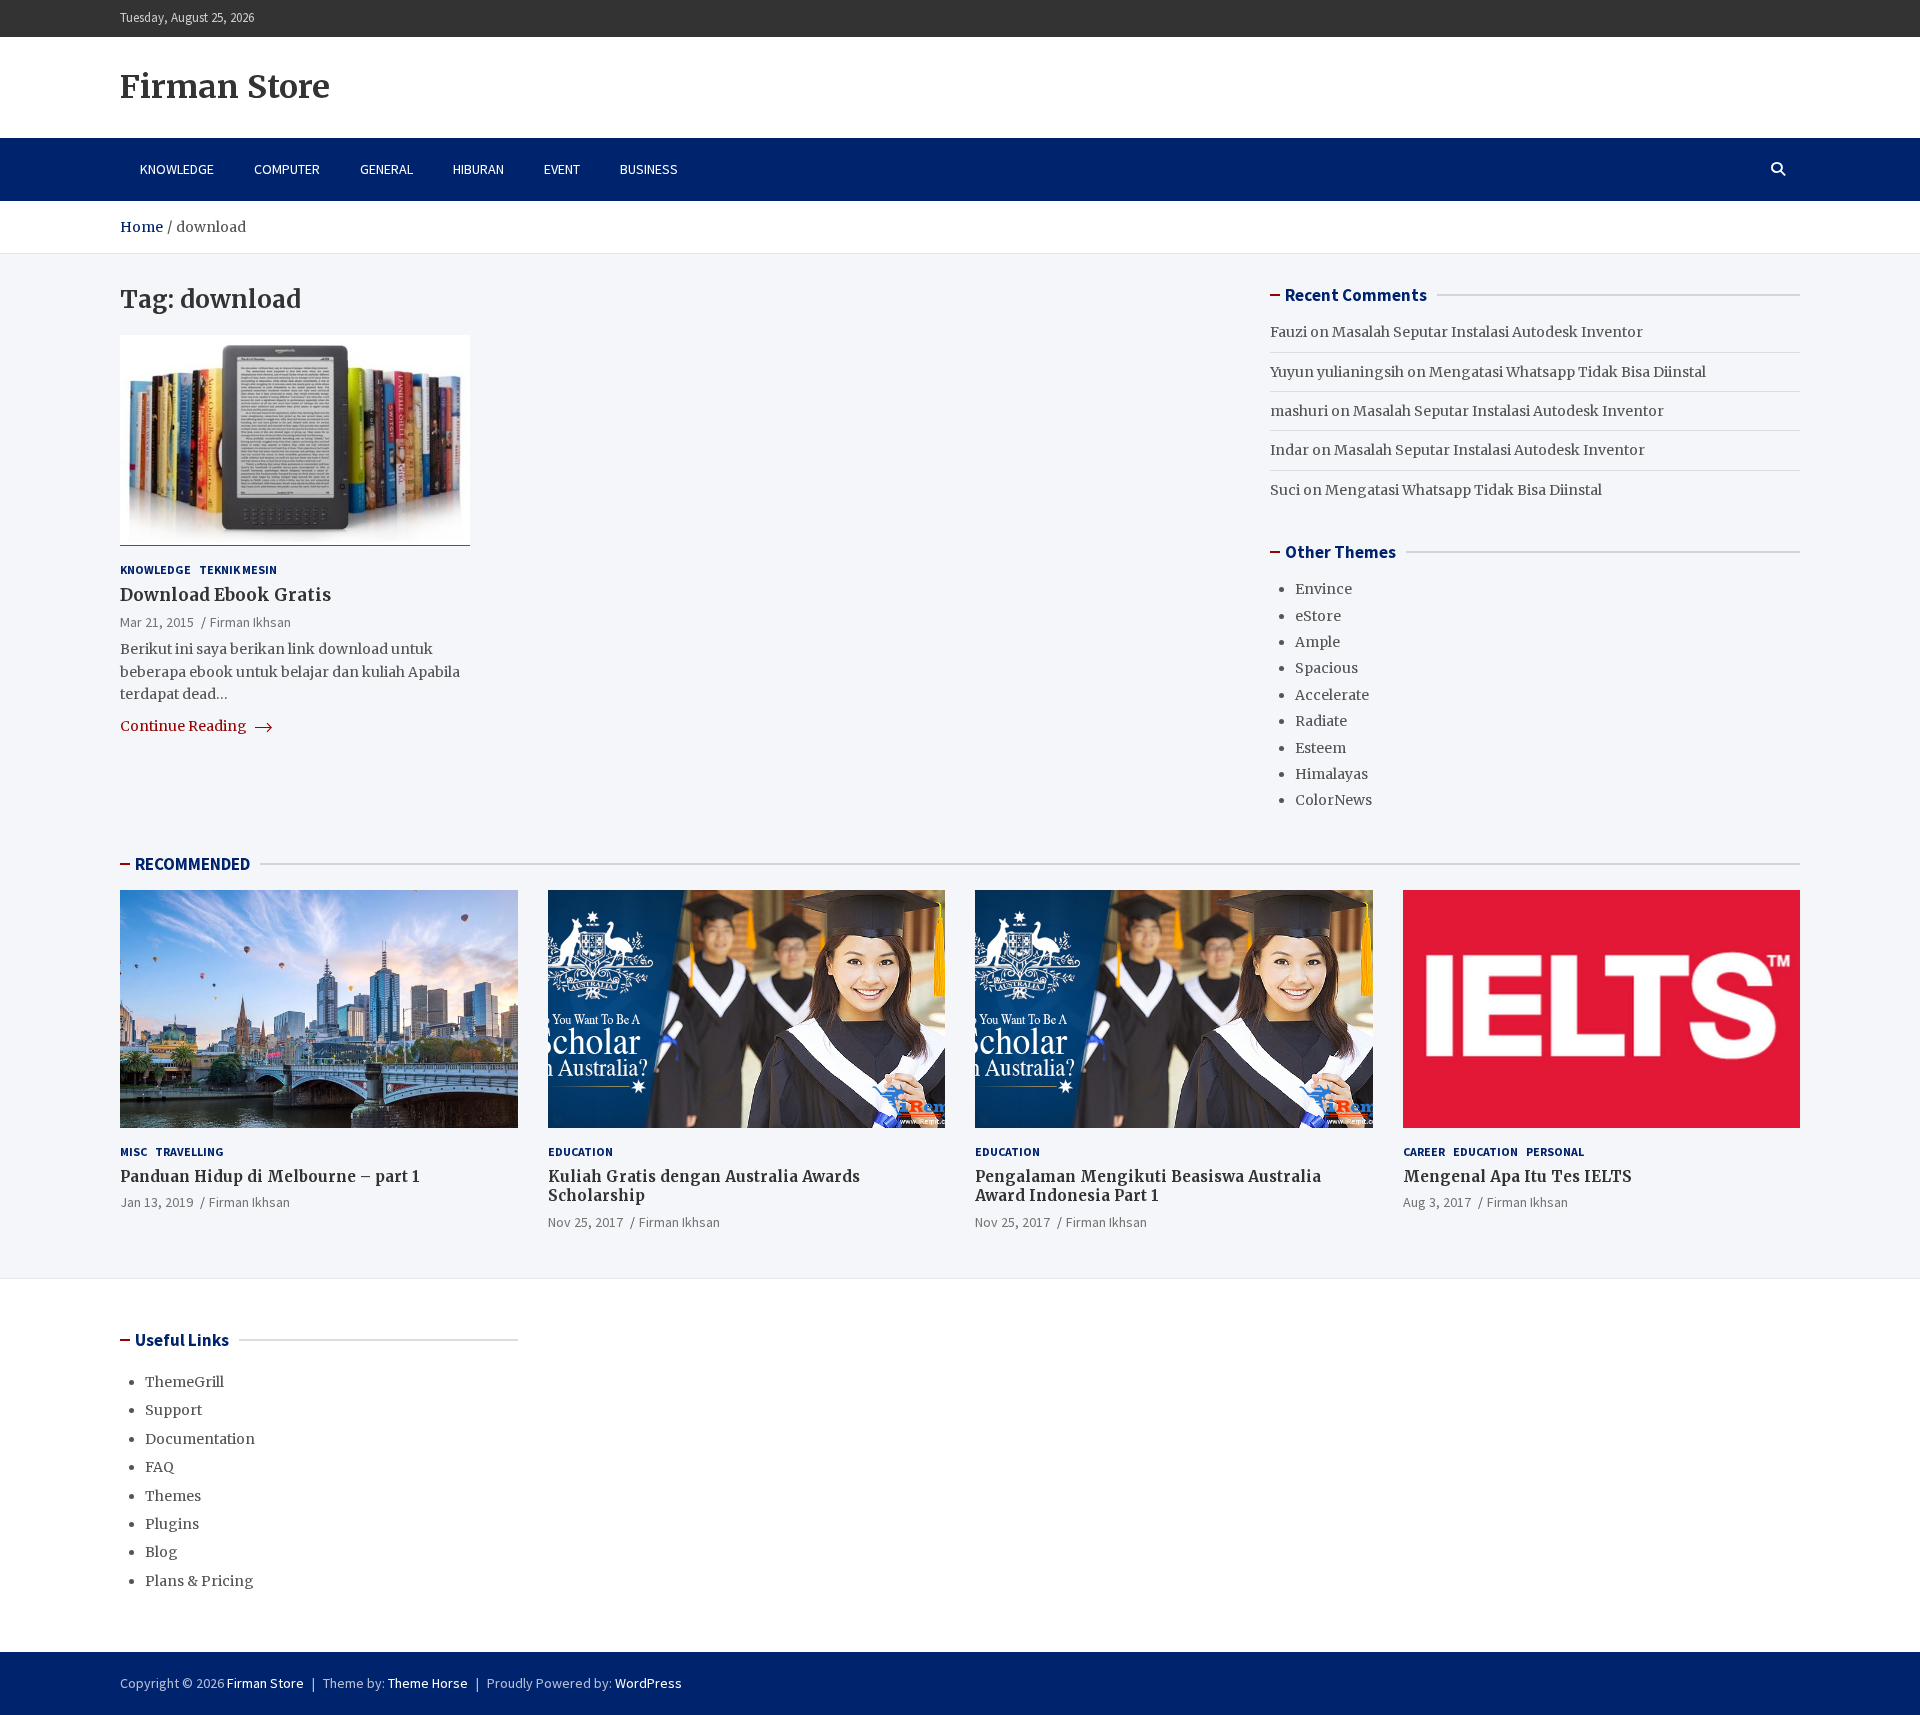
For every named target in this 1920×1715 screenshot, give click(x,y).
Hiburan (478, 169)
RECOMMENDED (192, 864)
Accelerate (1332, 695)
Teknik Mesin (238, 568)
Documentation (200, 1439)
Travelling (189, 1151)
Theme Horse (428, 1683)
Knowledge (177, 169)
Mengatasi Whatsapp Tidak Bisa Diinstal (1567, 372)
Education (580, 1151)
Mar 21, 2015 (157, 622)
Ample (1317, 642)
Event (562, 169)
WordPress (648, 1683)
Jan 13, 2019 (156, 1202)
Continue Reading (185, 726)
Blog (161, 1552)
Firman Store (225, 87)
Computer (287, 169)
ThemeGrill (184, 1382)
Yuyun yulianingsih (1337, 372)
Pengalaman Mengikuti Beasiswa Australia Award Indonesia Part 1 (1148, 1186)
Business (649, 169)
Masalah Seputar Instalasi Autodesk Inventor (1487, 332)
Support (173, 1410)
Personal (1555, 1151)
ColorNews (1333, 800)
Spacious (1326, 668)
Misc (133, 1151)
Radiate (1321, 721)
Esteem (1320, 748)
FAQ (159, 1467)
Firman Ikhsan (250, 622)
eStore (1318, 616)
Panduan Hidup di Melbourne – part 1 (270, 1176)
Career (1424, 1151)
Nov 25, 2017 (585, 1222)
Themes (173, 1496)
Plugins (172, 1524)
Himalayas (1331, 774)
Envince (1323, 589)
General (386, 169)
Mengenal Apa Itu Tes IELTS (1517, 1176)
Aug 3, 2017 (1437, 1202)
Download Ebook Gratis (225, 595)
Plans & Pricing (199, 1581)
